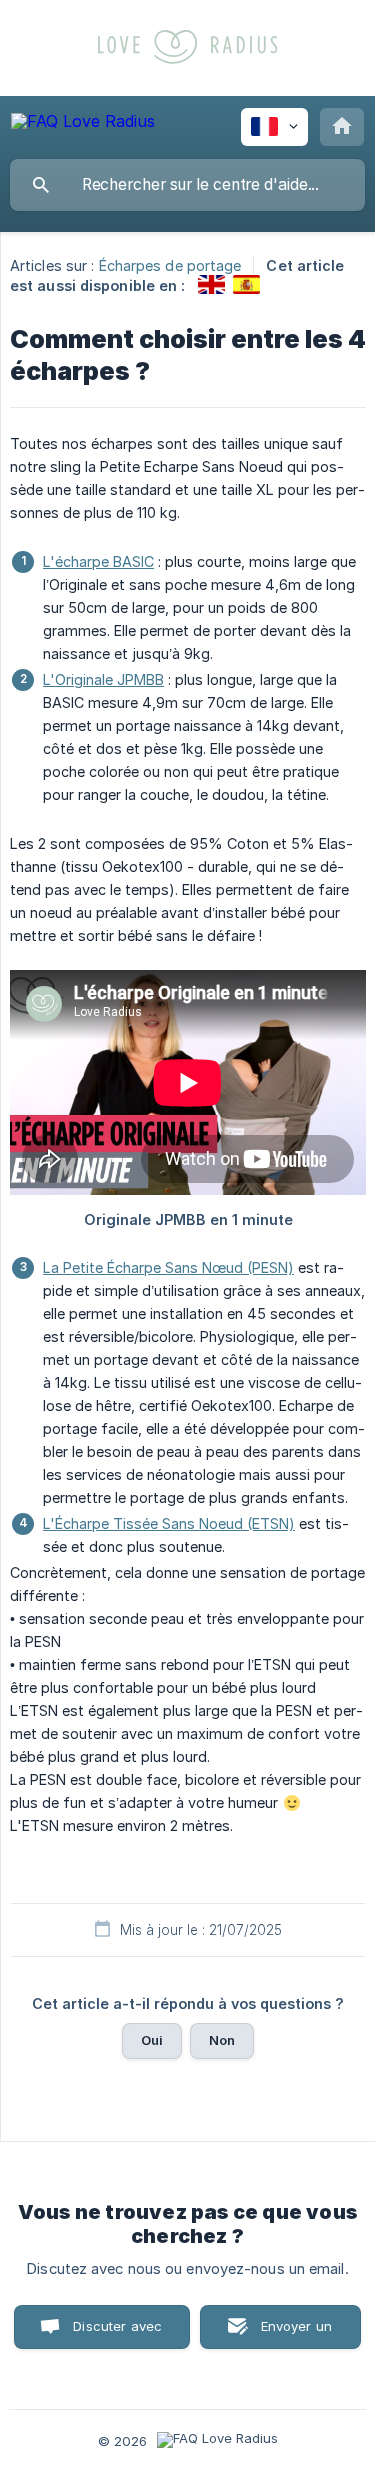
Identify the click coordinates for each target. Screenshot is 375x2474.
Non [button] (222, 2040)
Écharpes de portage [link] (170, 265)
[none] (83, 124)
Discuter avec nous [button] (117, 2333)
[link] (211, 284)
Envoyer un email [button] (297, 2333)
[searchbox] (187, 185)
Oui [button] (152, 2040)
